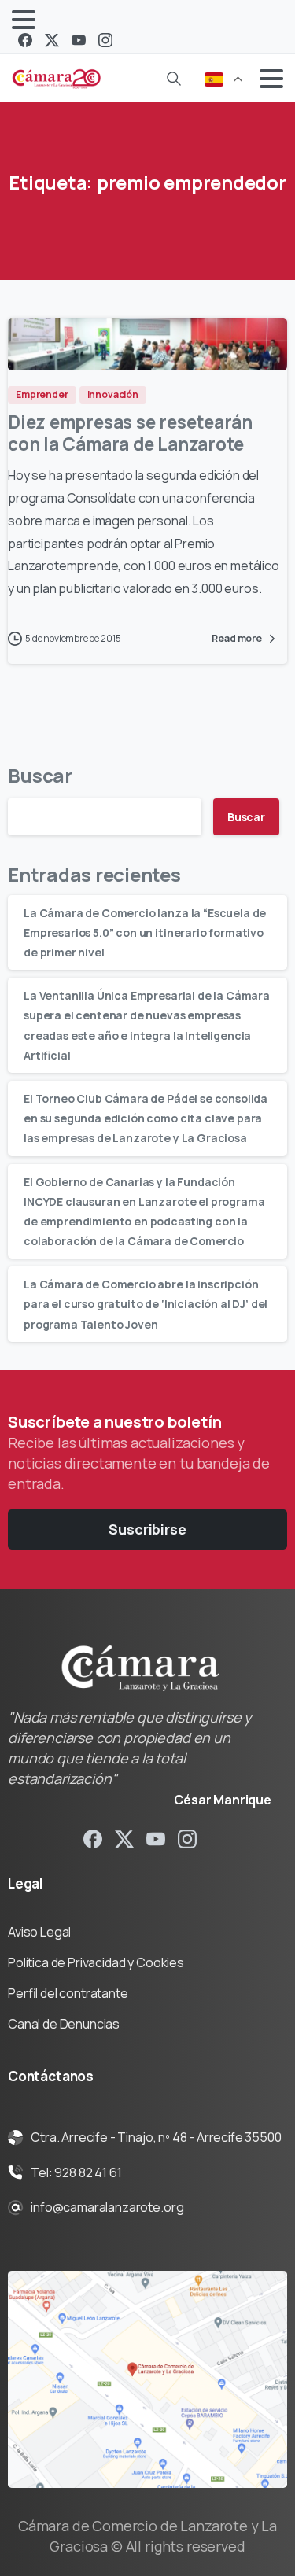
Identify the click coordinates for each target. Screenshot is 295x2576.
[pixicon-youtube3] (156, 1838)
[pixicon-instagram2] (187, 1838)
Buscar (40, 775)
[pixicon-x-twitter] (124, 1838)
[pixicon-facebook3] (93, 1838)
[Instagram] (105, 40)
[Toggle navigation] (24, 20)
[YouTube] (79, 40)
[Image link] (147, 2379)
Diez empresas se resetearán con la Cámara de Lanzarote (130, 433)
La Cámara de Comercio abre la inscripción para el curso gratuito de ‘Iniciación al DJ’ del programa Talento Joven (146, 1304)
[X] (52, 40)
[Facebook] (25, 40)
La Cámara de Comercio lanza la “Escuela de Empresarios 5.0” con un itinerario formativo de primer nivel (145, 932)
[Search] (174, 79)
